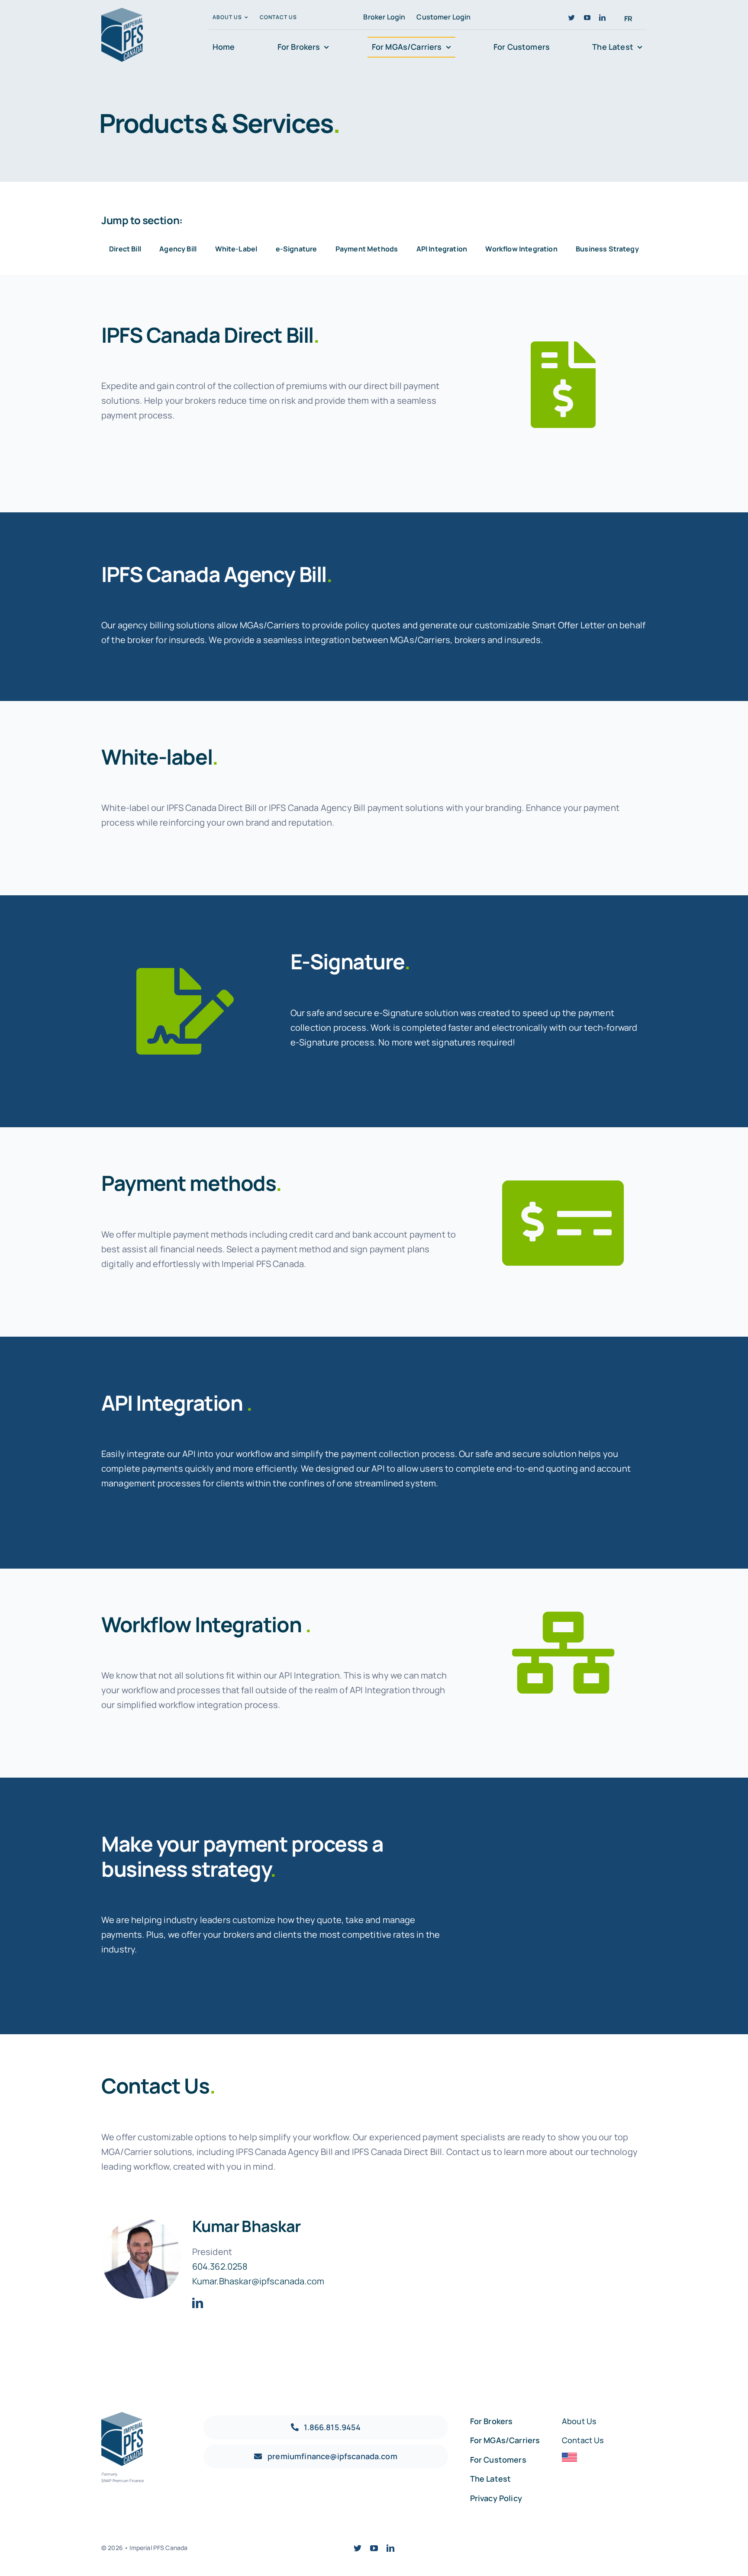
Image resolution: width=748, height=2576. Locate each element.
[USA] (569, 2457)
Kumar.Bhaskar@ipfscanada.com (258, 2281)
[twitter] (572, 18)
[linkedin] (602, 18)
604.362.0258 (220, 2266)
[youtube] (587, 18)
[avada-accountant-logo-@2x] (122, 12)
